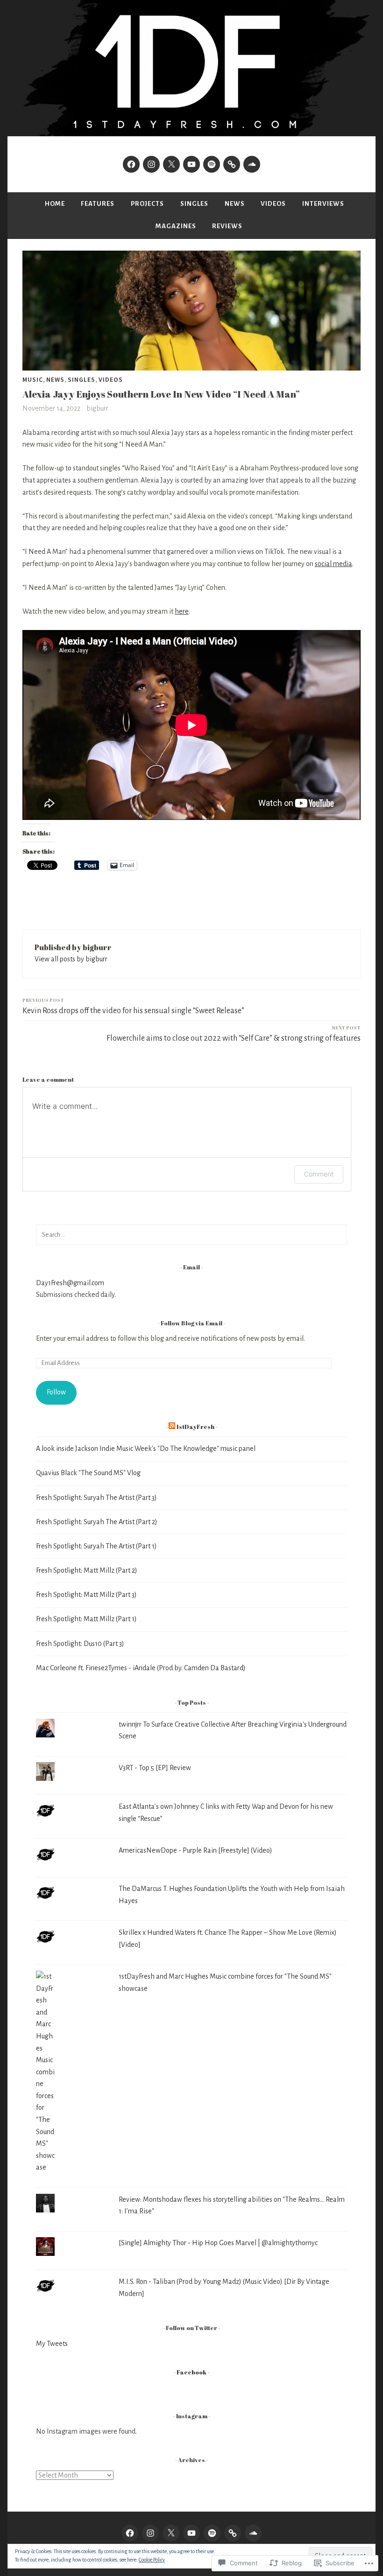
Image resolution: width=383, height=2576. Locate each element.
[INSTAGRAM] (150, 2533)
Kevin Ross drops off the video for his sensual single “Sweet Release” (133, 1006)
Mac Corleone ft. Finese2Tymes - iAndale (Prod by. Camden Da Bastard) (141, 1668)
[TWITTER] (171, 2533)
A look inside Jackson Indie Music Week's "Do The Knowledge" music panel (146, 1449)
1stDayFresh (195, 1427)
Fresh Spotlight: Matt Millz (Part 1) (86, 1619)
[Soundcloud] (252, 164)
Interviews (323, 204)
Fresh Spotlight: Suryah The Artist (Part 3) (96, 1498)
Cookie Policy (152, 2560)
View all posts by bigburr (71, 959)
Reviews (227, 226)
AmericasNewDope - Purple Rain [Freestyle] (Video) (195, 1850)
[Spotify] (212, 164)
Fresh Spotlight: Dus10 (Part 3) (80, 1644)
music (33, 379)
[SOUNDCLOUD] (253, 2533)
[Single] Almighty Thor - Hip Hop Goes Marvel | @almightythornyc (218, 2243)
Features (98, 204)
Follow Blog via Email (191, 1323)
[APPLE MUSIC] (233, 2533)
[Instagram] (151, 164)
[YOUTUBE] (191, 2533)
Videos (273, 204)
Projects (147, 204)
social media (333, 564)
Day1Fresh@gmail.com (70, 1283)
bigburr (97, 408)
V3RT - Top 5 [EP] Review (155, 1768)
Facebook (191, 2372)
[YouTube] (191, 164)
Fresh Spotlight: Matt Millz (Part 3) (86, 1595)
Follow (56, 1392)
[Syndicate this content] (172, 1427)
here (182, 611)
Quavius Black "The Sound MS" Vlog (88, 1473)
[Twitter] (171, 164)
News (235, 204)
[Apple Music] (232, 164)
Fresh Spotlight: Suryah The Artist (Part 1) (96, 1546)
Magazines (176, 226)
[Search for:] (191, 1234)
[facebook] (131, 164)
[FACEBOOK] (130, 2533)
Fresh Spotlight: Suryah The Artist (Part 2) (97, 1522)
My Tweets (52, 2344)
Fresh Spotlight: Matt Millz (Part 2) (87, 1570)
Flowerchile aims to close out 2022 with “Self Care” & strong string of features (234, 1033)
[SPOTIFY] (212, 2533)
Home (55, 204)
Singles (194, 204)
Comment (319, 1174)
